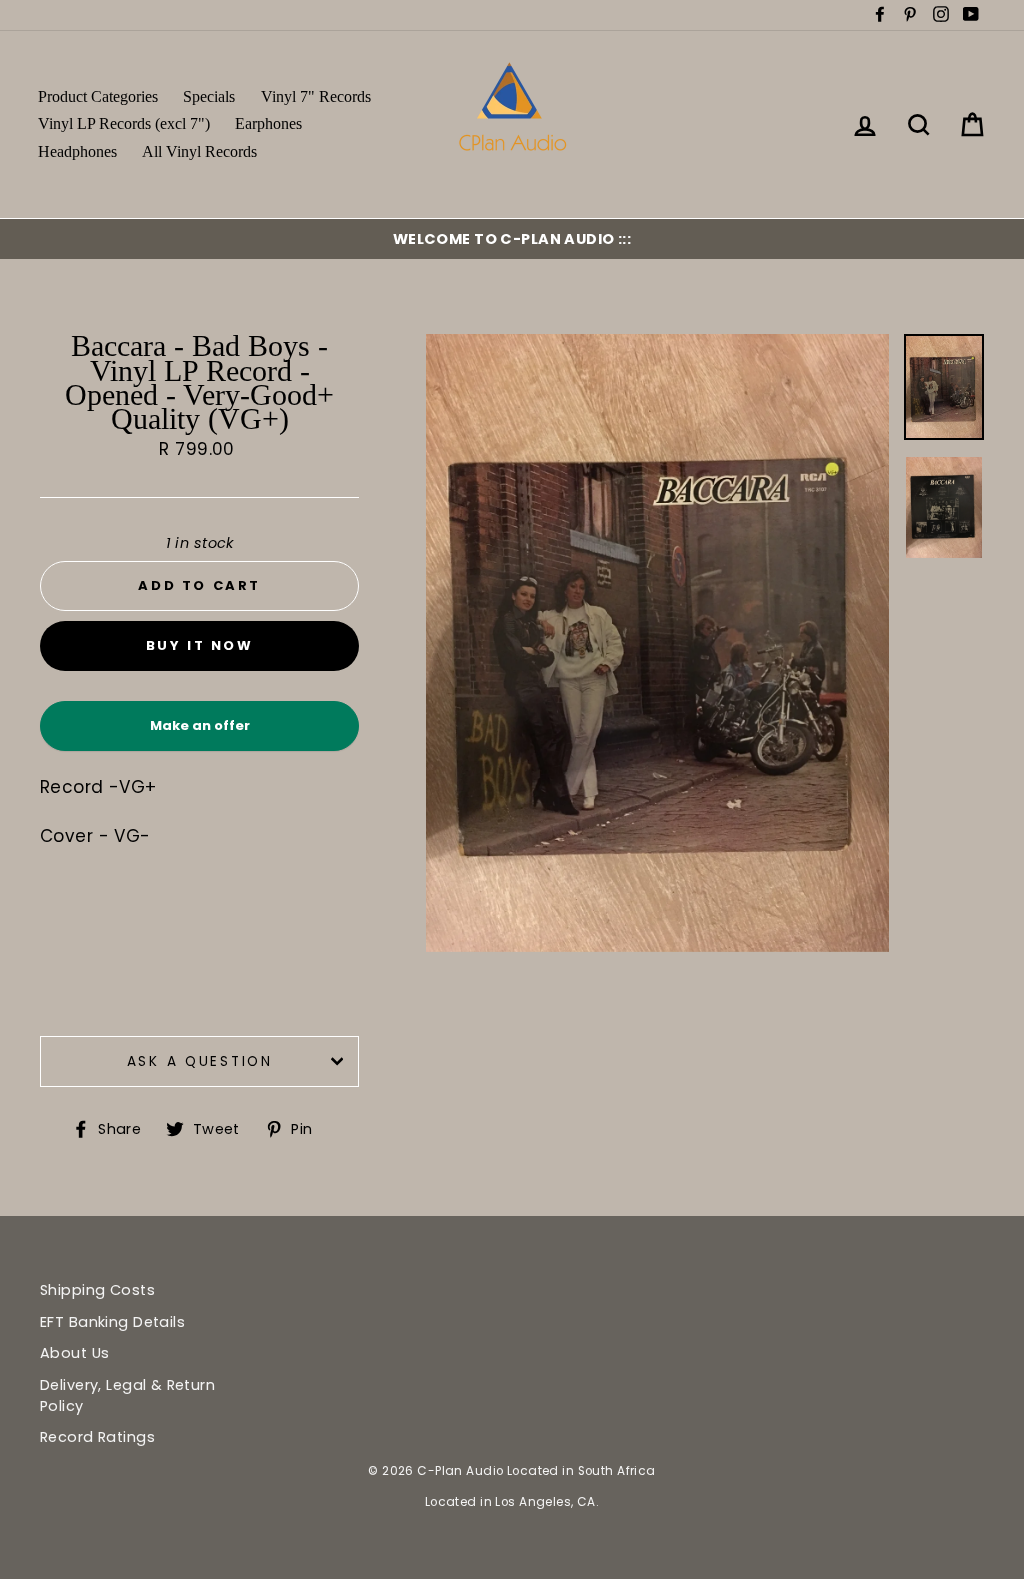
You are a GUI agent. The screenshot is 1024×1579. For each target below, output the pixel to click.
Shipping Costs (97, 1290)
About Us (74, 1353)
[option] (512, 239)
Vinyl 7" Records (316, 96)
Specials (209, 96)
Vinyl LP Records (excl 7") (124, 123)
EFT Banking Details (112, 1322)
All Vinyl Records (199, 151)
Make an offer (200, 733)
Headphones (77, 151)
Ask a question (200, 1061)
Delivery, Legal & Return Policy (127, 1395)
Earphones (268, 123)
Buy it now (200, 645)
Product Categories (98, 96)
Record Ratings (97, 1437)
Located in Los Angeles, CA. (512, 1502)
